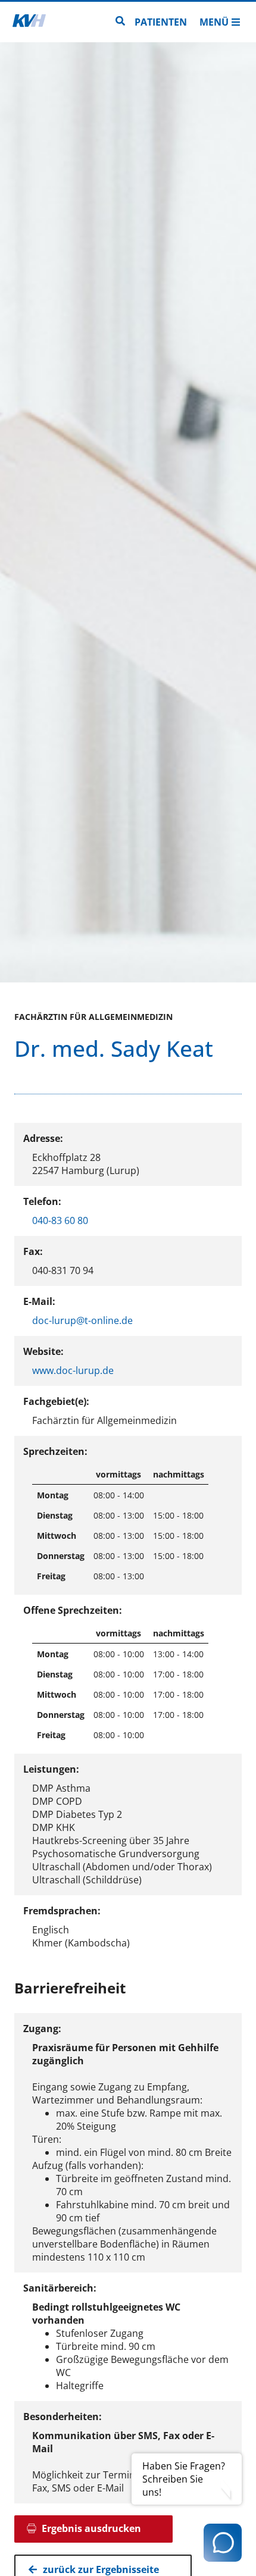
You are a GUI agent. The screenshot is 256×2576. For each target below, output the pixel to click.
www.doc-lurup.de (73, 1370)
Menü (214, 22)
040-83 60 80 (60, 1220)
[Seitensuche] (120, 22)
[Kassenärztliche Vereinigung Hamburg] (29, 22)
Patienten (161, 22)
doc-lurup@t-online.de (82, 1320)
